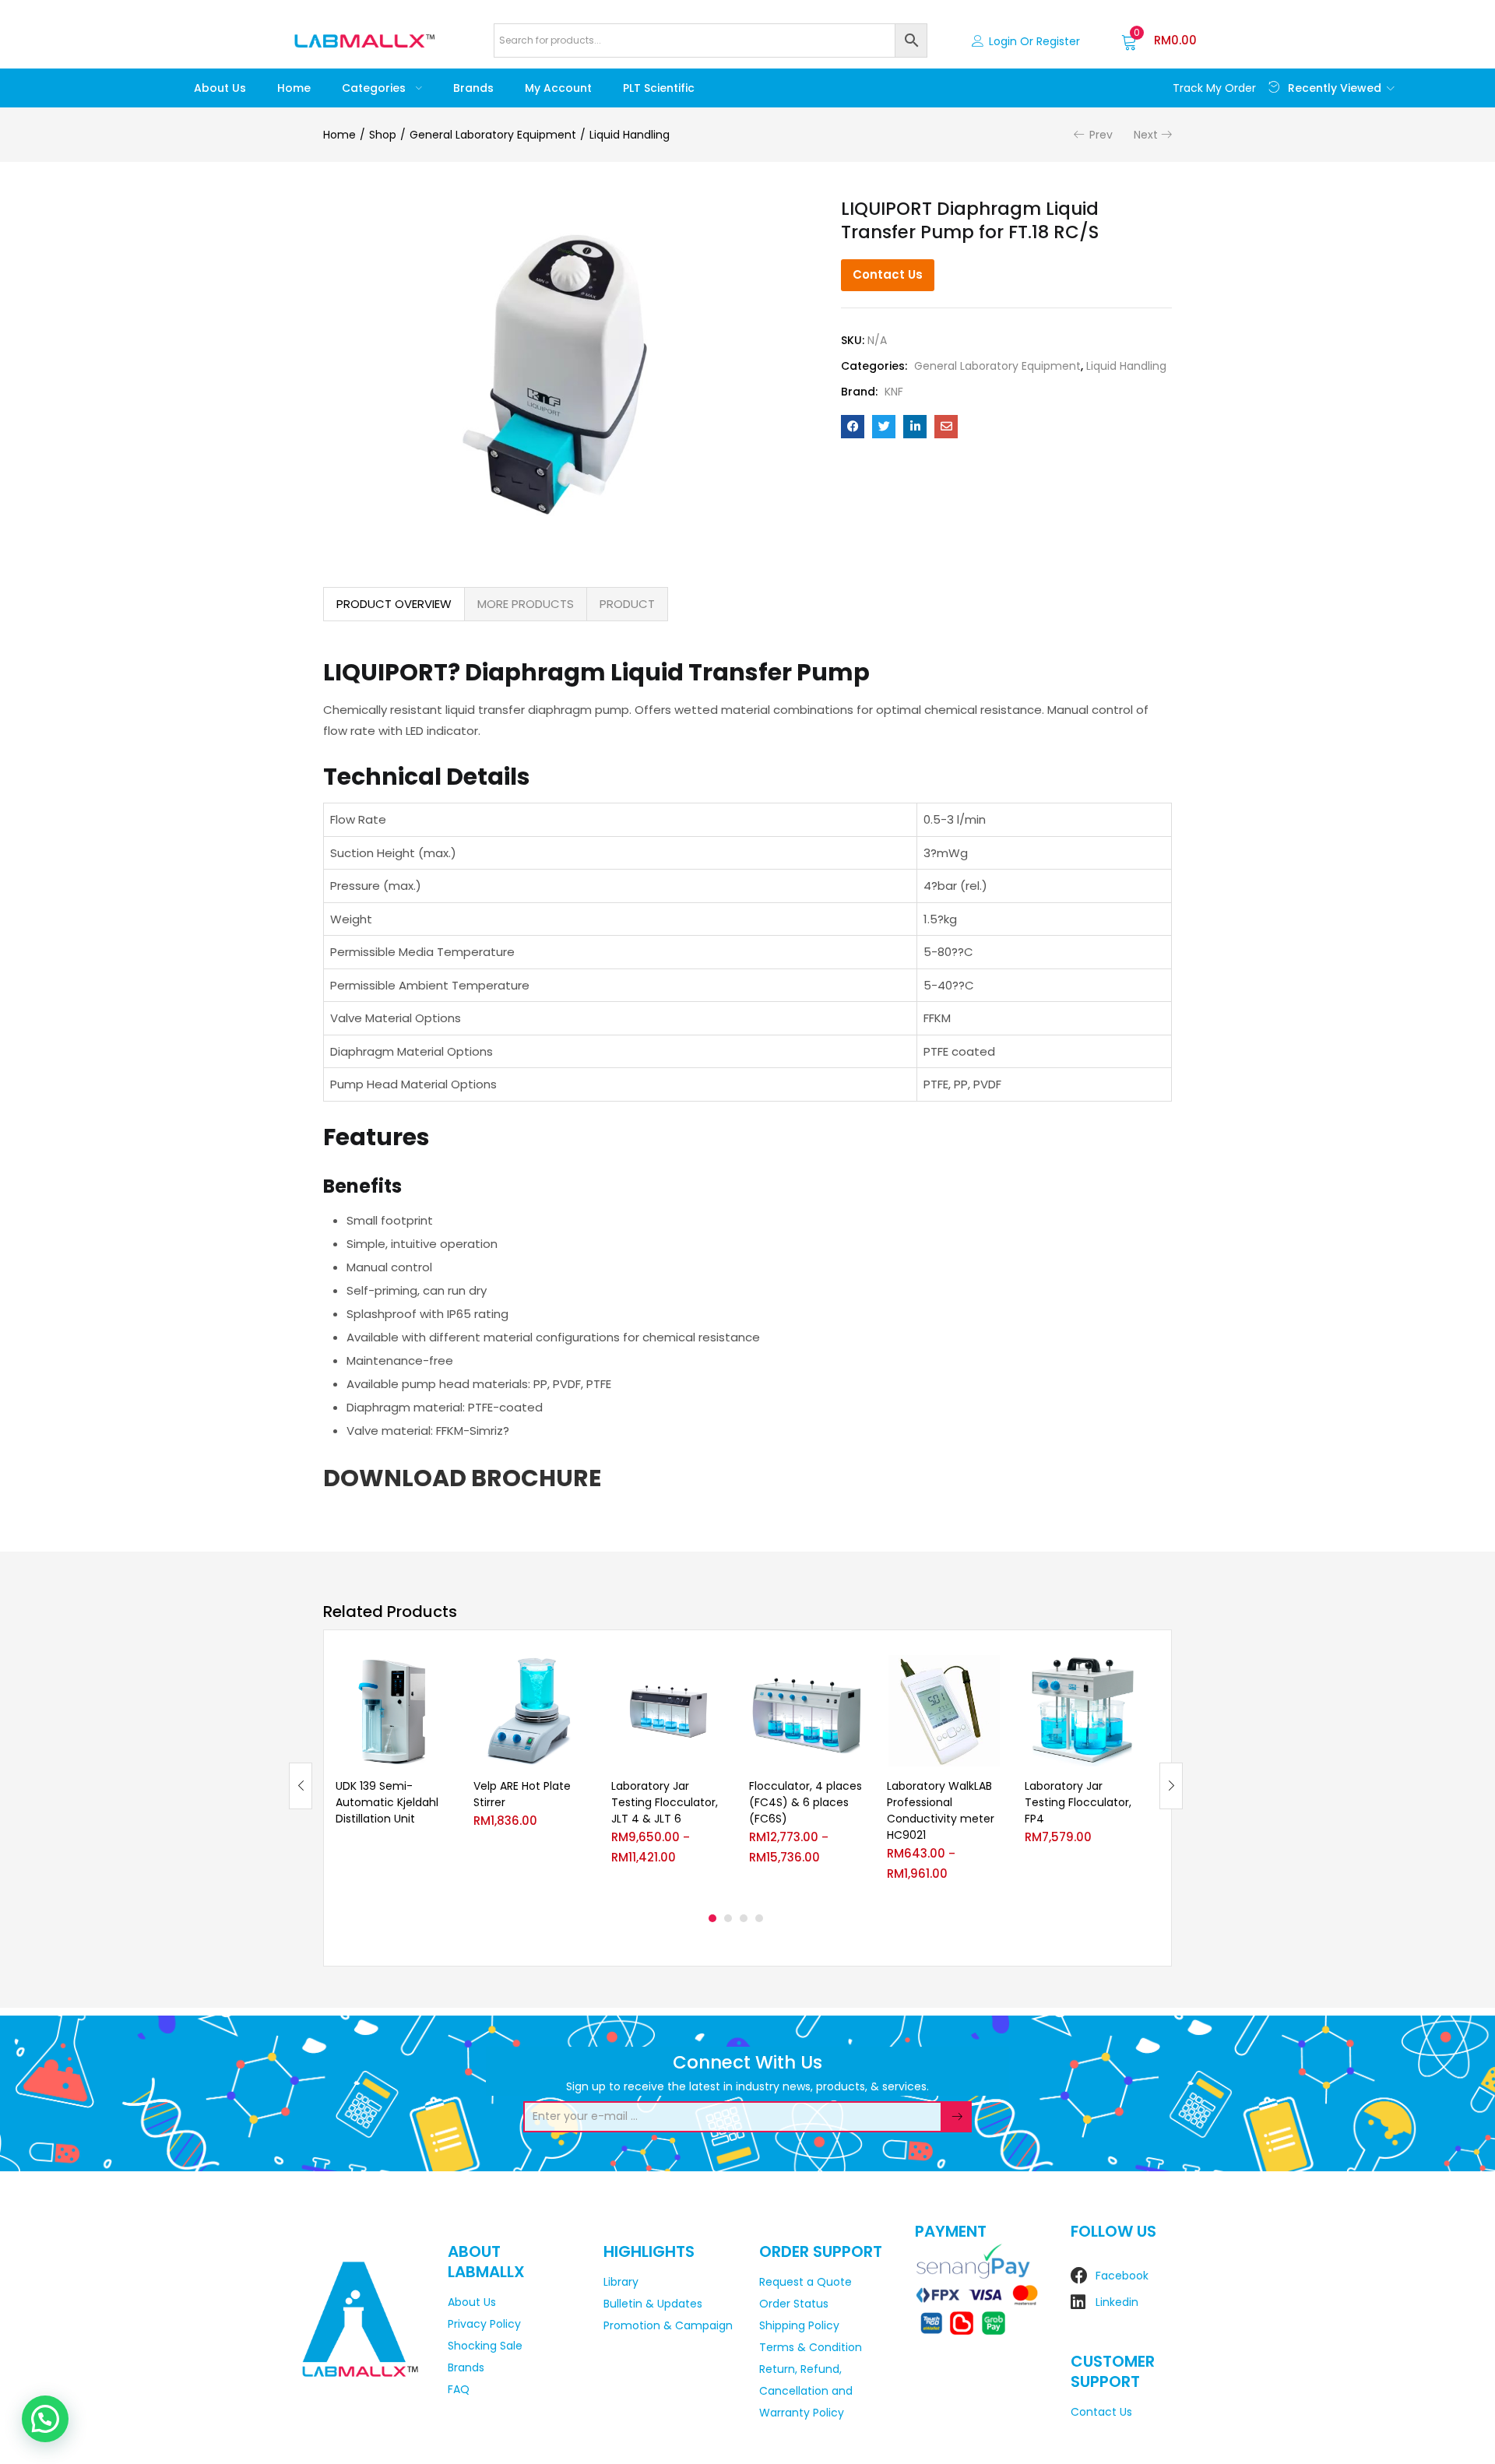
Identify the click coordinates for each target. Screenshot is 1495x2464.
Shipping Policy (799, 2325)
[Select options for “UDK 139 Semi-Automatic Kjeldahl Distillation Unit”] (438, 1674)
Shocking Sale (485, 2346)
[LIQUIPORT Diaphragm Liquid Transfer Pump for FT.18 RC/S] (853, 427)
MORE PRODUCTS (526, 604)
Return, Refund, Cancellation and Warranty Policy (806, 2391)
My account (558, 88)
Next (1146, 135)
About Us (220, 88)
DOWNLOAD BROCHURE (462, 1478)
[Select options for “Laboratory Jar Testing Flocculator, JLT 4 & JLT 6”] (713, 1674)
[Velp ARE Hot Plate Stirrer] (531, 1711)
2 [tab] (728, 1918)
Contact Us (888, 274)
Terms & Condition (811, 2347)
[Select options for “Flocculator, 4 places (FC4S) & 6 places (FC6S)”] (851, 1674)
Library (621, 2282)
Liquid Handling (630, 135)
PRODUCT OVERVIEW (394, 604)
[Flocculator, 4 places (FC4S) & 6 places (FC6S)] (806, 1711)
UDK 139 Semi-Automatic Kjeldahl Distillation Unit (387, 1802)
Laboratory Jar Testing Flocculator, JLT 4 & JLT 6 (665, 1802)
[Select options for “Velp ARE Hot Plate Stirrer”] (575, 1674)
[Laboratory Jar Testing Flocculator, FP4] (1082, 1711)
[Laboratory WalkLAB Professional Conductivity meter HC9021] (944, 1711)
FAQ (459, 2389)
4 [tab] (759, 1918)
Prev (1101, 135)
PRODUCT (627, 604)
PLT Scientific (659, 88)
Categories (375, 88)
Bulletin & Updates (653, 2304)
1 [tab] (712, 1918)
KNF (894, 392)
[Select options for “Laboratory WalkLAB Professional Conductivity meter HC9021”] (989, 1674)
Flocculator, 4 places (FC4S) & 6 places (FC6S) (806, 1802)
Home (294, 88)
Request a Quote (806, 2282)
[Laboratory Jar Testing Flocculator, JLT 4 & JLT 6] (668, 1711)
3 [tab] (744, 1918)
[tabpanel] (393, 1774)
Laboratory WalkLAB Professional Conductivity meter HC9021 (941, 1810)
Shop (383, 135)
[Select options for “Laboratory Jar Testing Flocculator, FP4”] (1127, 1674)
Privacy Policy (484, 2324)
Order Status (794, 2304)
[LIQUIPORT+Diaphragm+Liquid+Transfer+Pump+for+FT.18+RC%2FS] (884, 427)
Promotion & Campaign (668, 2325)
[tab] (394, 604)
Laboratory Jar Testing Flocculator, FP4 (1078, 1802)
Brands (473, 88)
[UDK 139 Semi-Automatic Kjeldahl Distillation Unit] (393, 1711)
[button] (1159, 40)
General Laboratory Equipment (493, 135)
